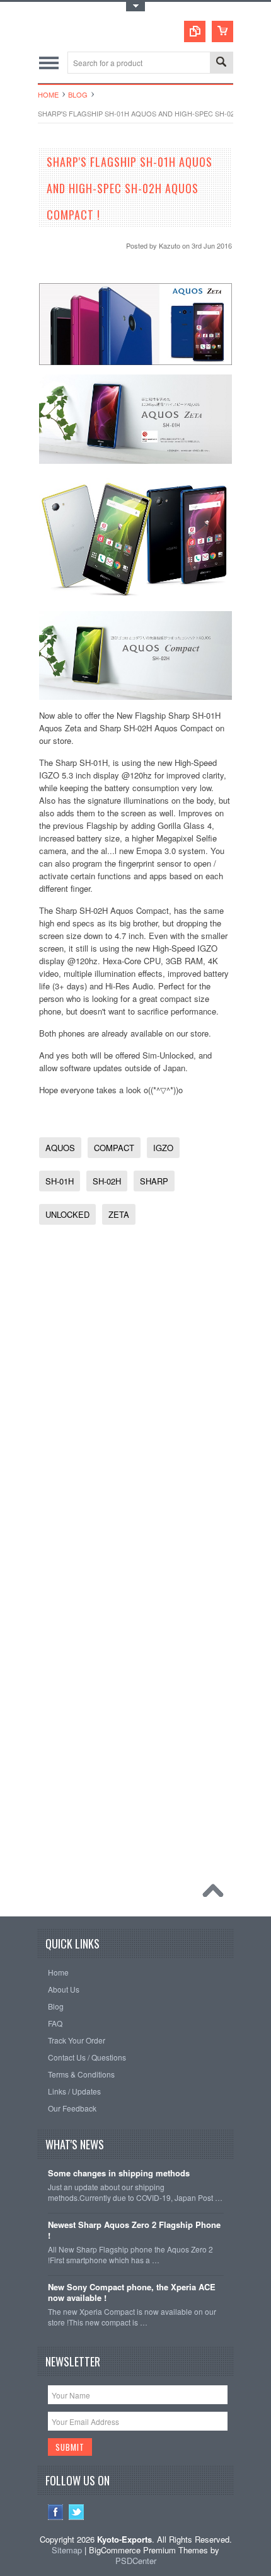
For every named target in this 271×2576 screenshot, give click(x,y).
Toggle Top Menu (135, 7)
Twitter (77, 2512)
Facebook (56, 2512)
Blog (78, 94)
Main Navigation (49, 63)
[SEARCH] (221, 63)
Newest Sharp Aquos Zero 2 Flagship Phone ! (134, 2230)
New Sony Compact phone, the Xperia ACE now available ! (132, 2293)
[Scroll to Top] (216, 1894)
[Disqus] (136, 1392)
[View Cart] (222, 31)
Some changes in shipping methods (119, 2174)
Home (48, 94)
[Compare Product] (195, 31)
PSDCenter (136, 2561)
